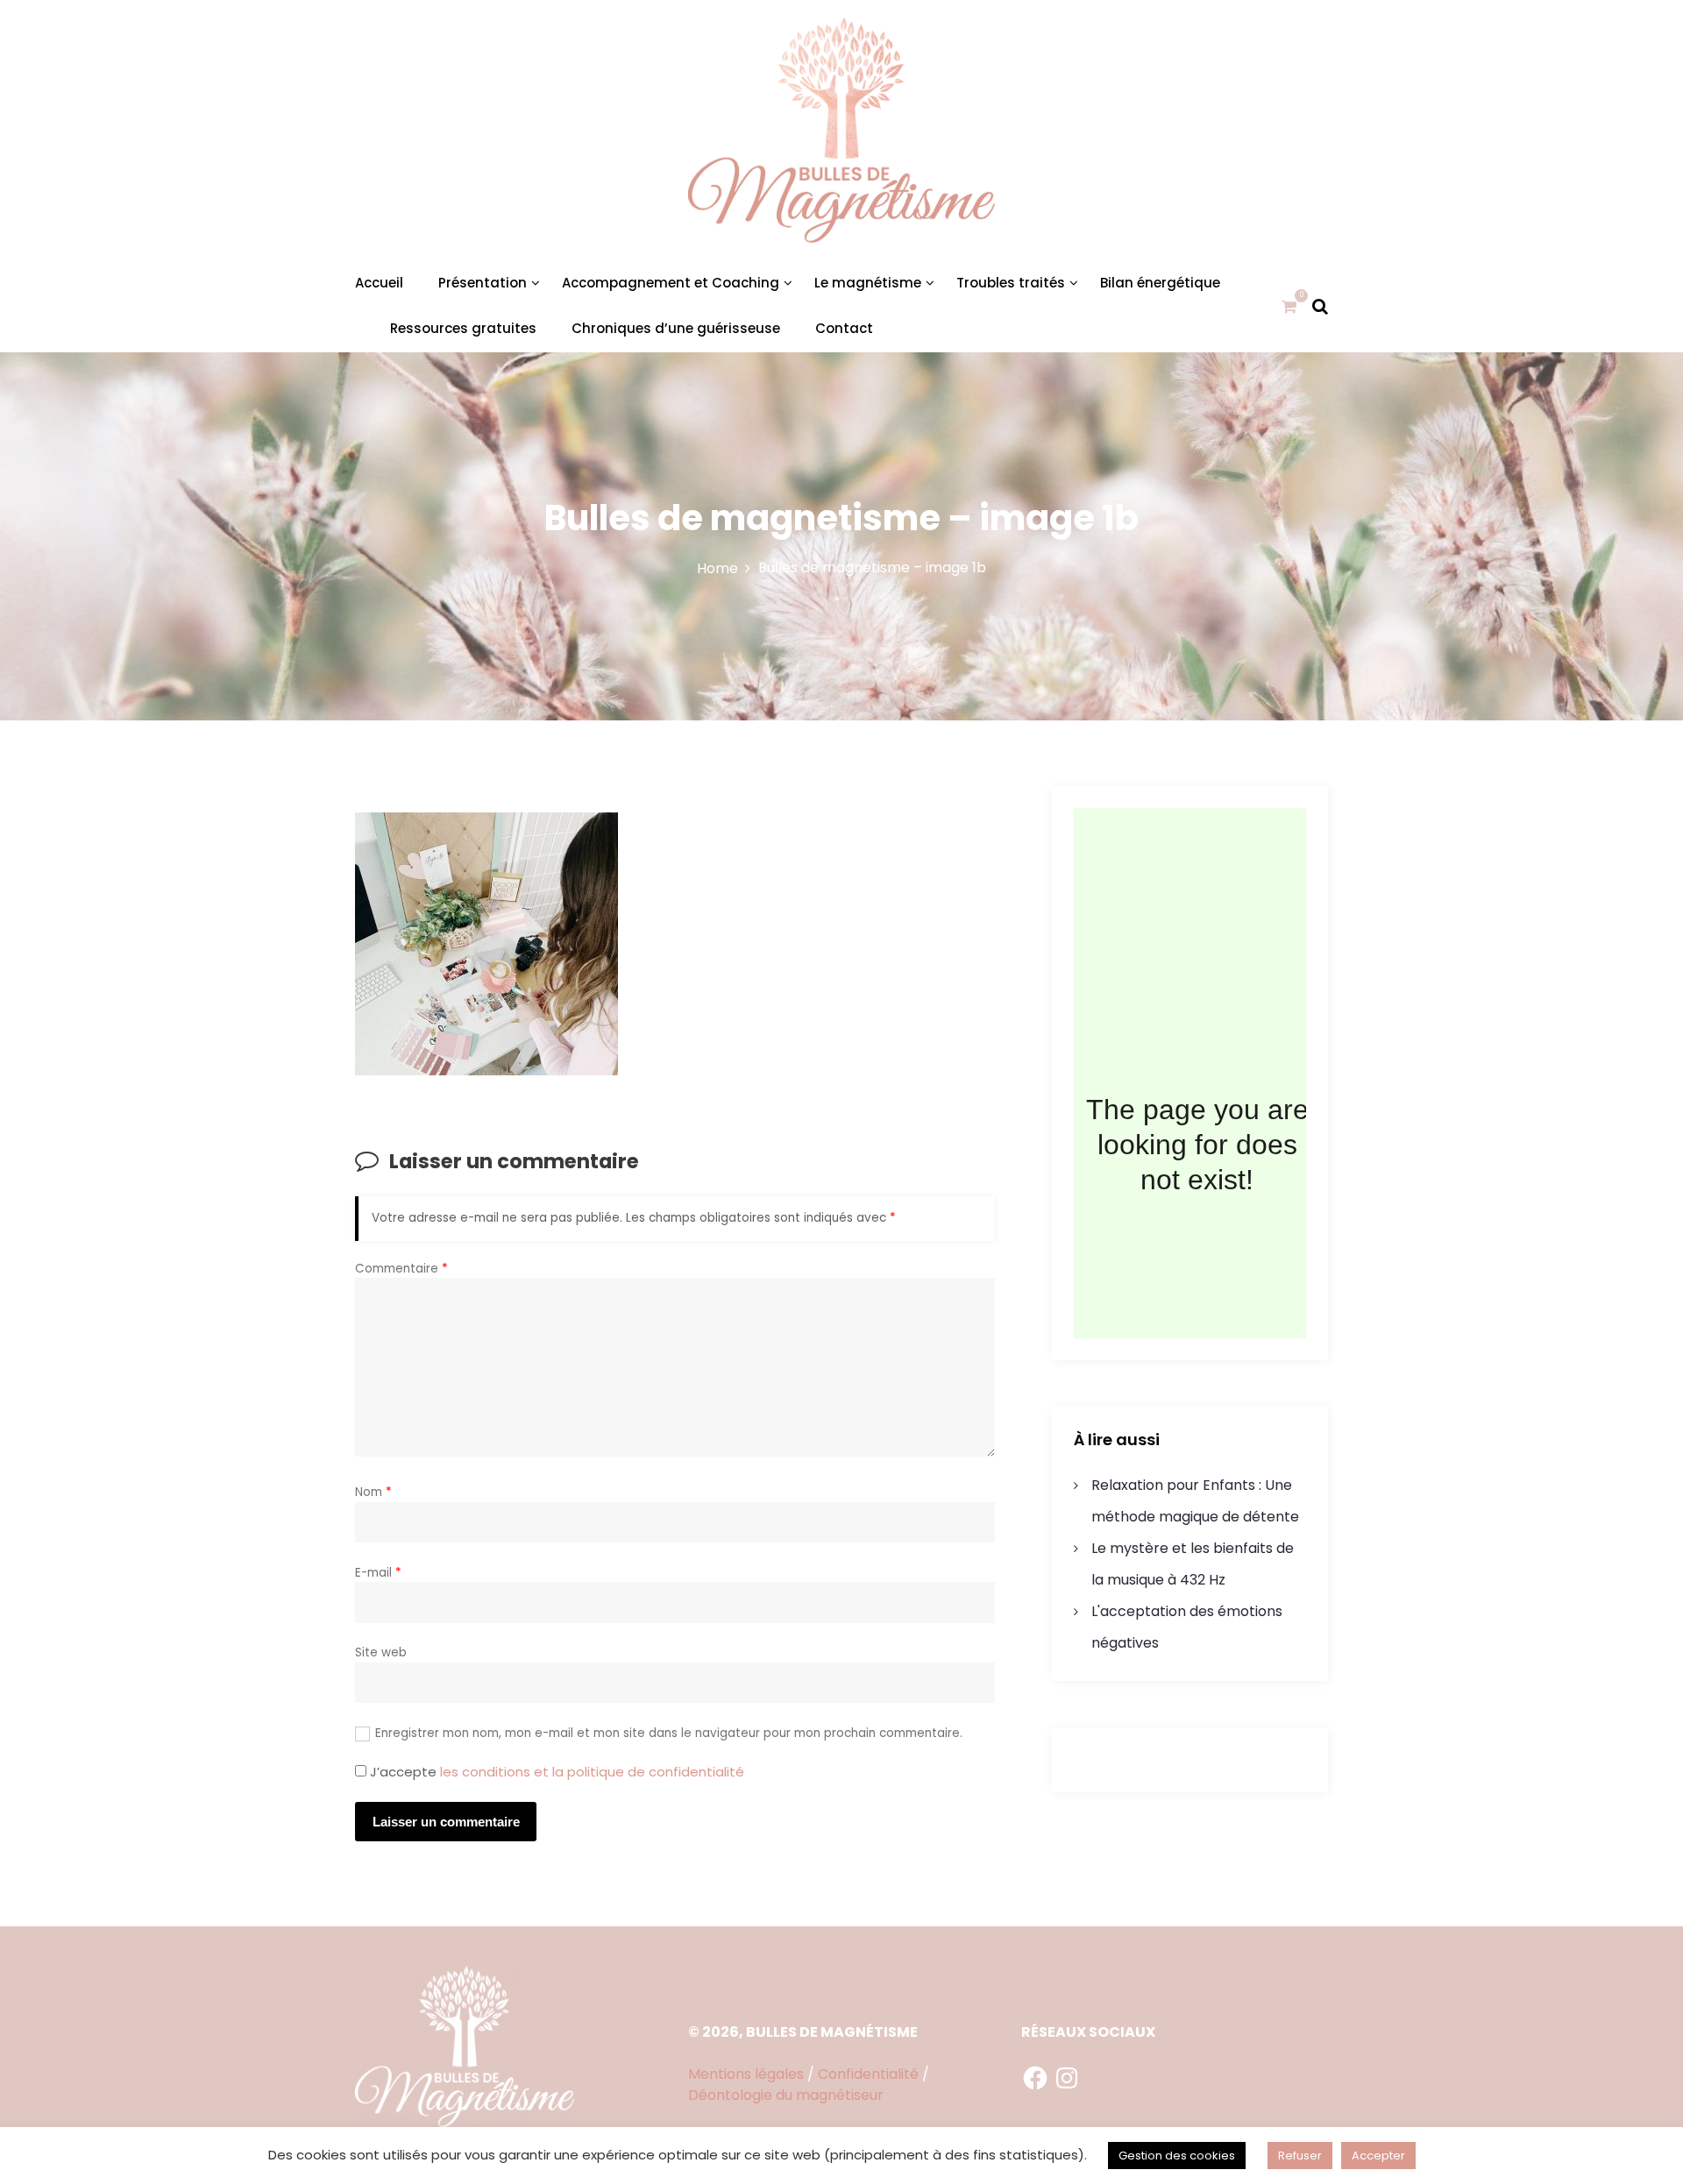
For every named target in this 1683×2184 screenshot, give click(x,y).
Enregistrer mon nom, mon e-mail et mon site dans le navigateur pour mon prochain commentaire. (669, 1733)
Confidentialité (868, 2074)
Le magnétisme (868, 283)
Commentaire (401, 1269)
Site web (381, 1652)
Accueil (379, 283)
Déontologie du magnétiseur (786, 2095)
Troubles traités (1011, 283)
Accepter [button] (1378, 2156)
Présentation (483, 283)
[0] (1289, 306)
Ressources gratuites (463, 328)
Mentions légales (746, 2074)
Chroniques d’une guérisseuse (676, 328)
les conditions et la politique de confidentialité (592, 1772)
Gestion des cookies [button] (1177, 2156)
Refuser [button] (1300, 2156)
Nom (373, 1492)
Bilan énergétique (1160, 283)
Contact (844, 328)
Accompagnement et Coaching (671, 283)
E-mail (378, 1573)
